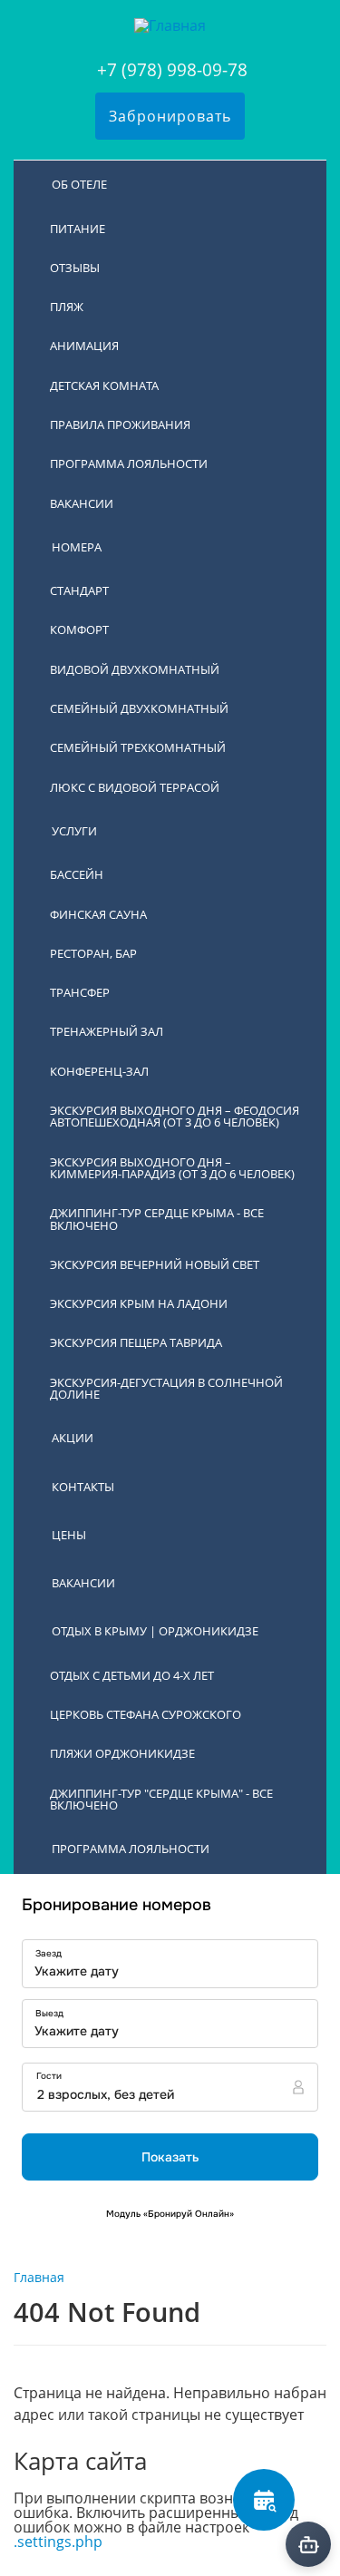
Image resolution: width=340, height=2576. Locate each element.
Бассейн (77, 874)
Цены (69, 1535)
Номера (77, 547)
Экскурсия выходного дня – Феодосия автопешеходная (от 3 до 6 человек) (175, 1116)
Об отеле (79, 184)
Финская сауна (98, 914)
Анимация (84, 346)
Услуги (74, 831)
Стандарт (79, 590)
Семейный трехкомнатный (138, 747)
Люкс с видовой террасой (135, 787)
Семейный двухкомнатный (139, 708)
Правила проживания (120, 424)
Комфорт (79, 629)
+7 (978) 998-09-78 (172, 69)
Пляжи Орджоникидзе (122, 1753)
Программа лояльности (129, 463)
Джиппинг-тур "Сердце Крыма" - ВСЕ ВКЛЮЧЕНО (161, 1799)
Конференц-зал (99, 1071)
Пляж (67, 307)
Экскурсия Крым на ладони (139, 1303)
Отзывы (75, 268)
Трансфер (80, 992)
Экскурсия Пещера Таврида (136, 1342)
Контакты (83, 1487)
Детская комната (104, 385)
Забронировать (170, 116)
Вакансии (82, 503)
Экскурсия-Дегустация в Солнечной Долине (166, 1388)
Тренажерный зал (107, 1031)
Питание (78, 229)
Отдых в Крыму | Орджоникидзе (155, 1631)
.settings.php (58, 2542)
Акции (73, 1438)
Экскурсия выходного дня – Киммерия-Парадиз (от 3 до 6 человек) (172, 1168)
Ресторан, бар (93, 953)
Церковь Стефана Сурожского (146, 1714)
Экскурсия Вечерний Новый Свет (155, 1264)
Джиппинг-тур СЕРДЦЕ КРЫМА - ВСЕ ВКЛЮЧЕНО (157, 1219)
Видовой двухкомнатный (135, 669)
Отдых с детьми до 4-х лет (132, 1675)
